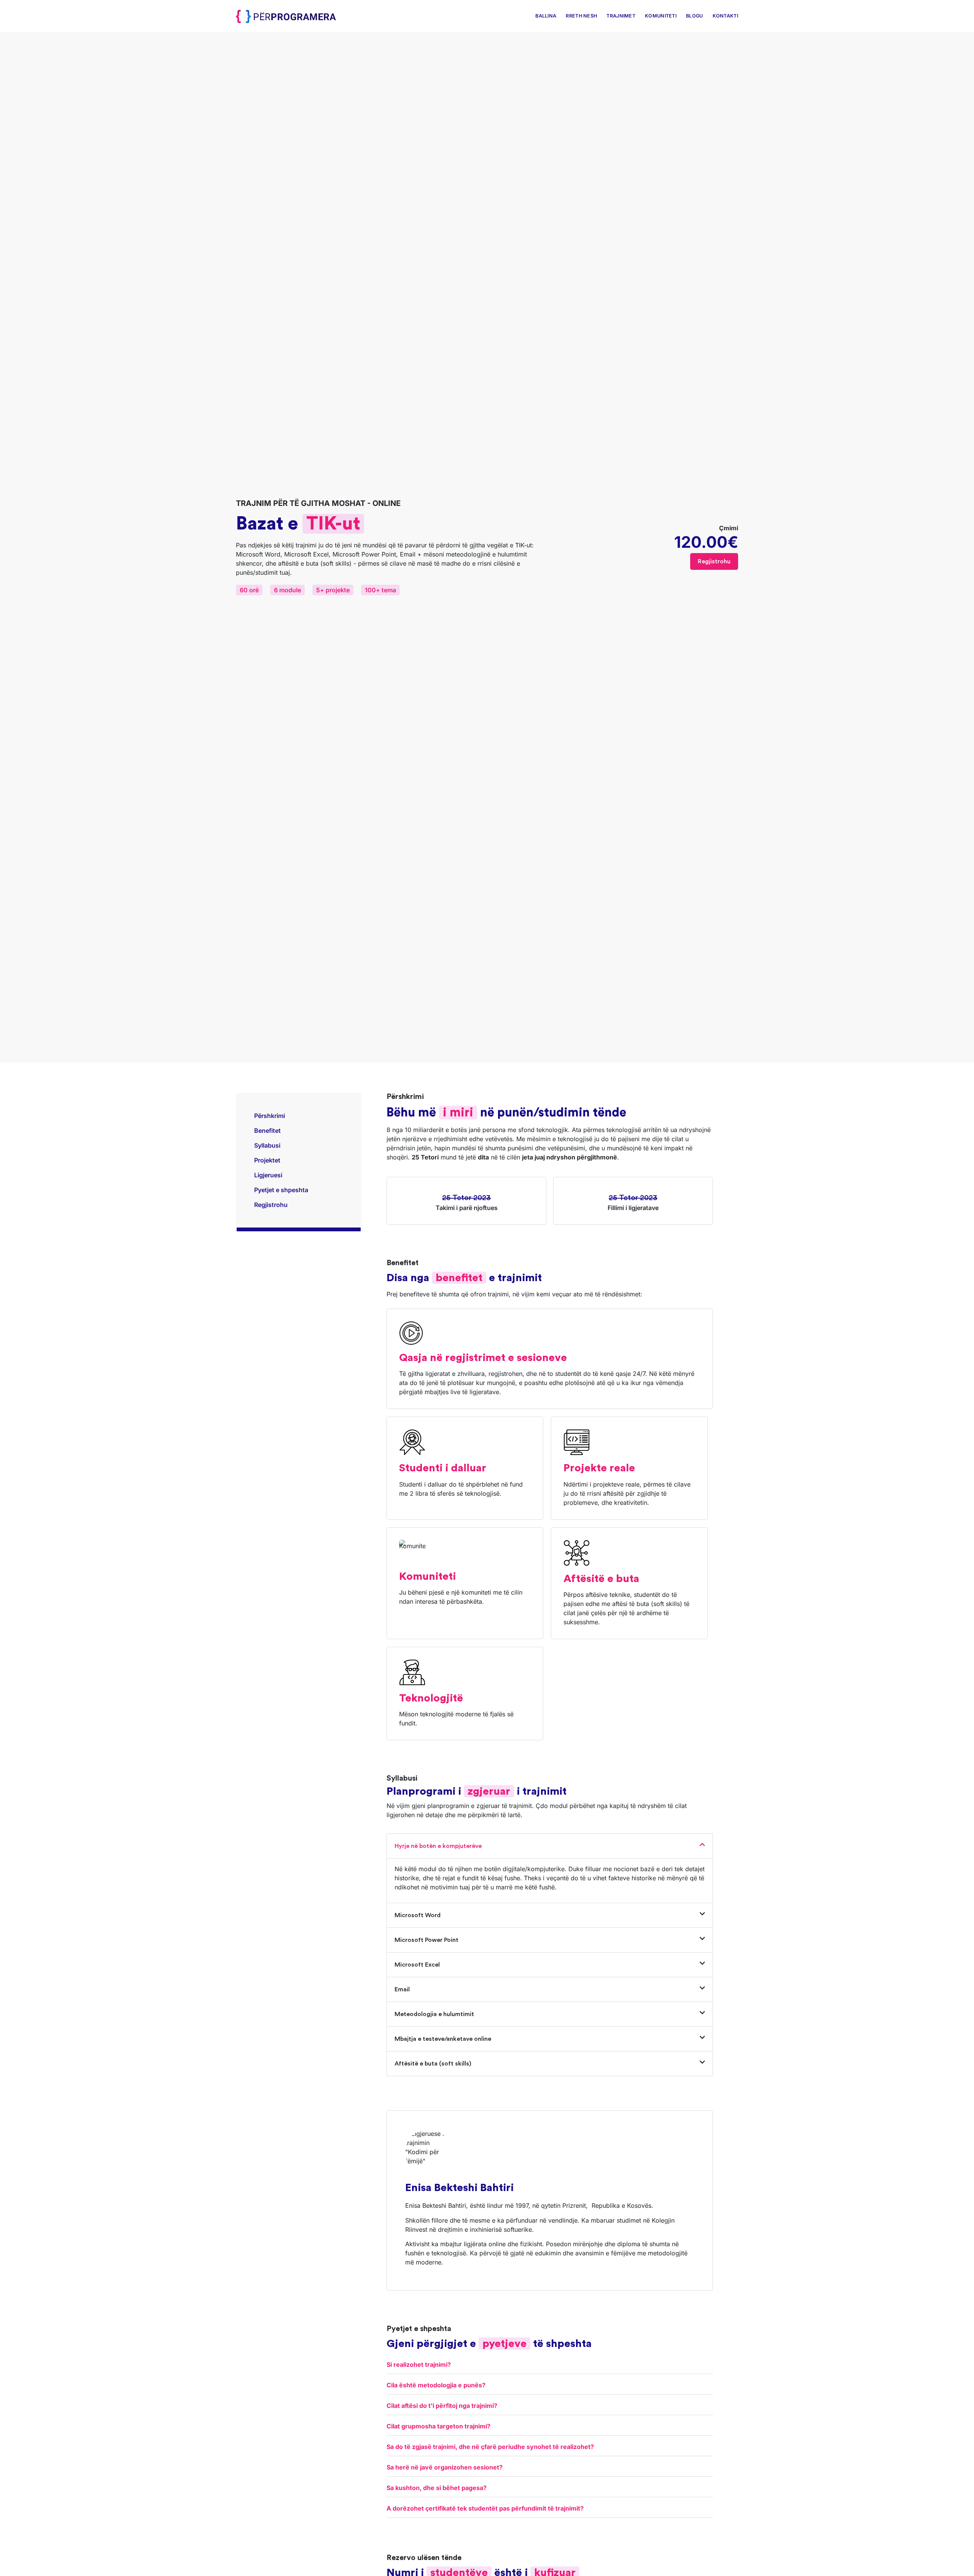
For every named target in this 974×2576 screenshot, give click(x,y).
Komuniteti (661, 16)
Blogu (695, 16)
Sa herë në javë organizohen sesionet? (445, 2467)
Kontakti (725, 16)
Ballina (546, 16)
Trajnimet (621, 16)
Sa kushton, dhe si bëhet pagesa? (437, 2488)
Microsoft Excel (417, 1965)
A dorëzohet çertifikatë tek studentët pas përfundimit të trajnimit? (485, 2508)
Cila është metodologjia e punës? (436, 2385)
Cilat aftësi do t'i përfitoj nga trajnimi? (442, 2406)
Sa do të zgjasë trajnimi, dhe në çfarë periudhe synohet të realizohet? (490, 2447)
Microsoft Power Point (427, 1940)
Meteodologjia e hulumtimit (434, 2014)
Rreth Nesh (581, 16)
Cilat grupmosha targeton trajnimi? (438, 2426)
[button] (550, 1846)
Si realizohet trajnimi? (419, 2365)
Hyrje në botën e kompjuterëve (438, 1846)
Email (402, 1989)
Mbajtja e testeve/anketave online (443, 2039)
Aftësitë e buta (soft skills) (433, 2064)
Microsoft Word (418, 1915)
